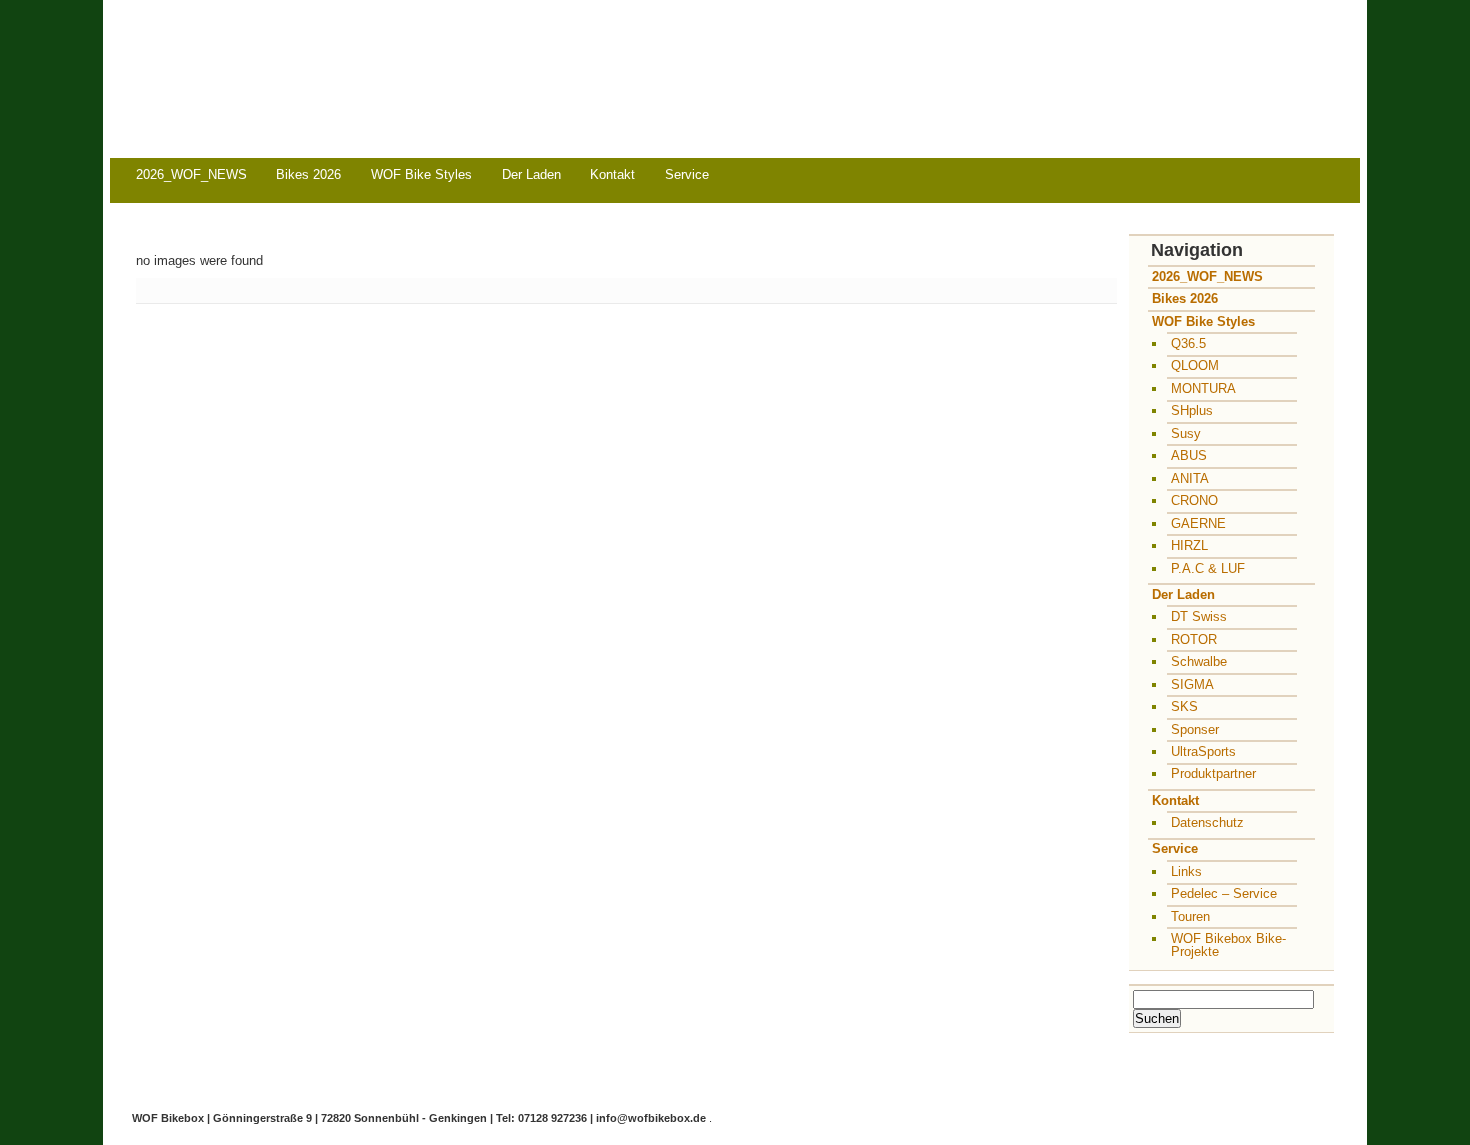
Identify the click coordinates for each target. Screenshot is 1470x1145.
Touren (1190, 916)
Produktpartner (1213, 773)
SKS (1184, 706)
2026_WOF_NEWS (191, 174)
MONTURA (1203, 388)
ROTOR (1194, 639)
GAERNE (1198, 523)
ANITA (1190, 478)
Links (1186, 871)
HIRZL (1189, 545)
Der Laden (531, 174)
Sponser (1195, 729)
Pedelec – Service (1224, 893)
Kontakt (612, 174)
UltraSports (1203, 751)
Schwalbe (1199, 661)
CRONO (1194, 500)
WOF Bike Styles (421, 174)
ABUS (1189, 455)
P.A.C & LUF (1208, 568)
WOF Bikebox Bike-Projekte (1228, 945)
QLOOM (1195, 365)
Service (687, 174)
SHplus (1192, 410)
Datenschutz (1207, 822)
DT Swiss (1199, 616)
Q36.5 (1188, 343)
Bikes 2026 (308, 174)
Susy (1186, 433)
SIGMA (1192, 684)
